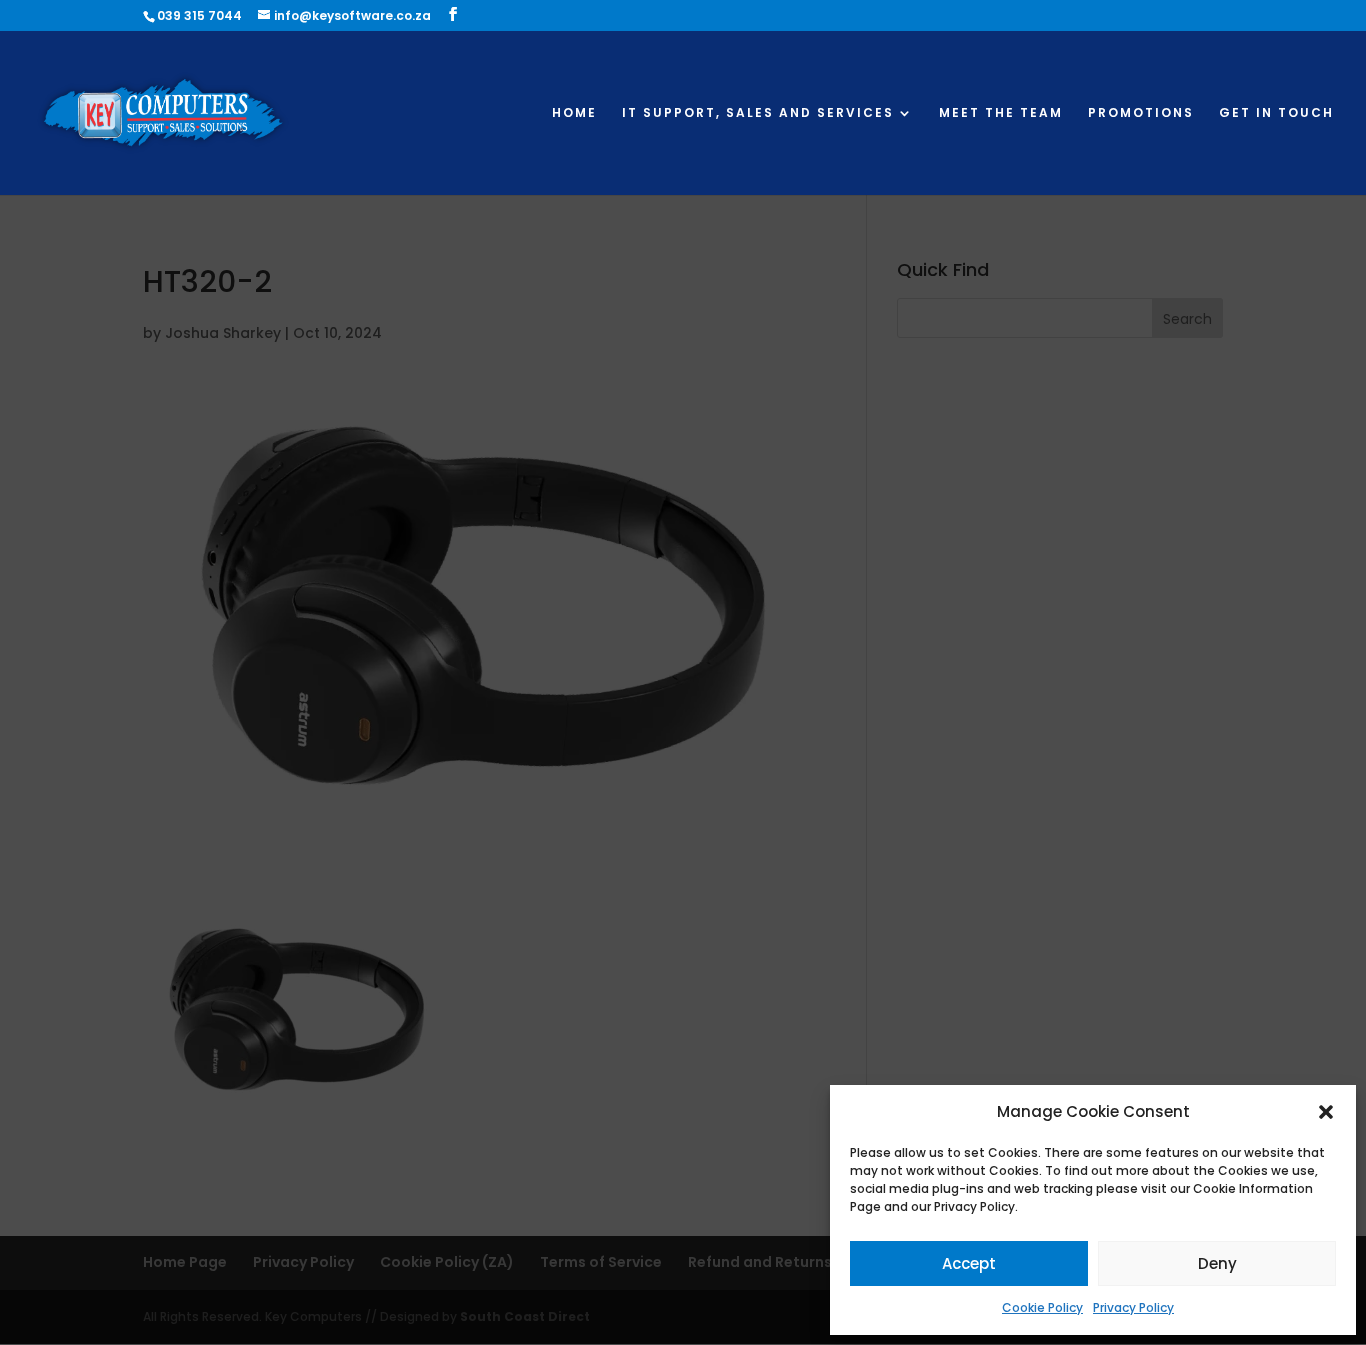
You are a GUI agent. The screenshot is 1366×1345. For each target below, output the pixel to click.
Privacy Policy (1133, 1307)
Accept (969, 1263)
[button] (1326, 1112)
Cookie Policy (1042, 1307)
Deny (1217, 1263)
